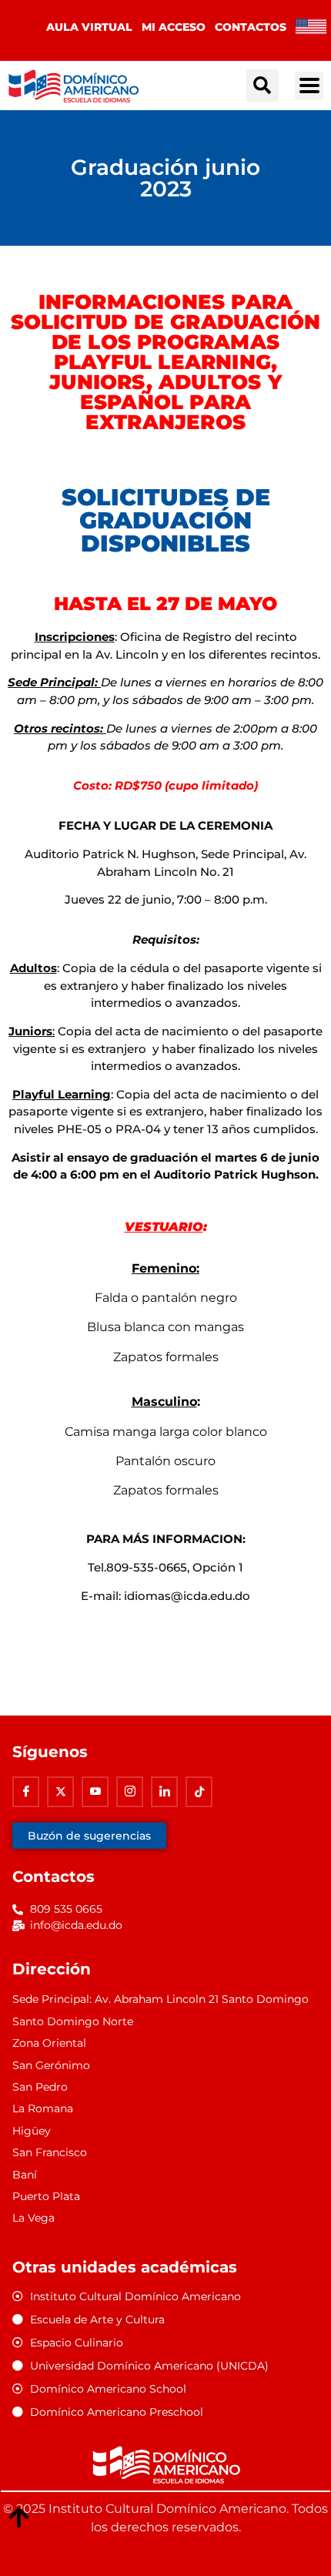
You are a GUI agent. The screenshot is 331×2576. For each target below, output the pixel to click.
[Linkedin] (164, 1792)
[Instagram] (130, 1792)
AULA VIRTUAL (89, 27)
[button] (262, 86)
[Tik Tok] (199, 1792)
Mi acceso (174, 27)
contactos (251, 27)
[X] (60, 1792)
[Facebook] (26, 1792)
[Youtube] (95, 1792)
